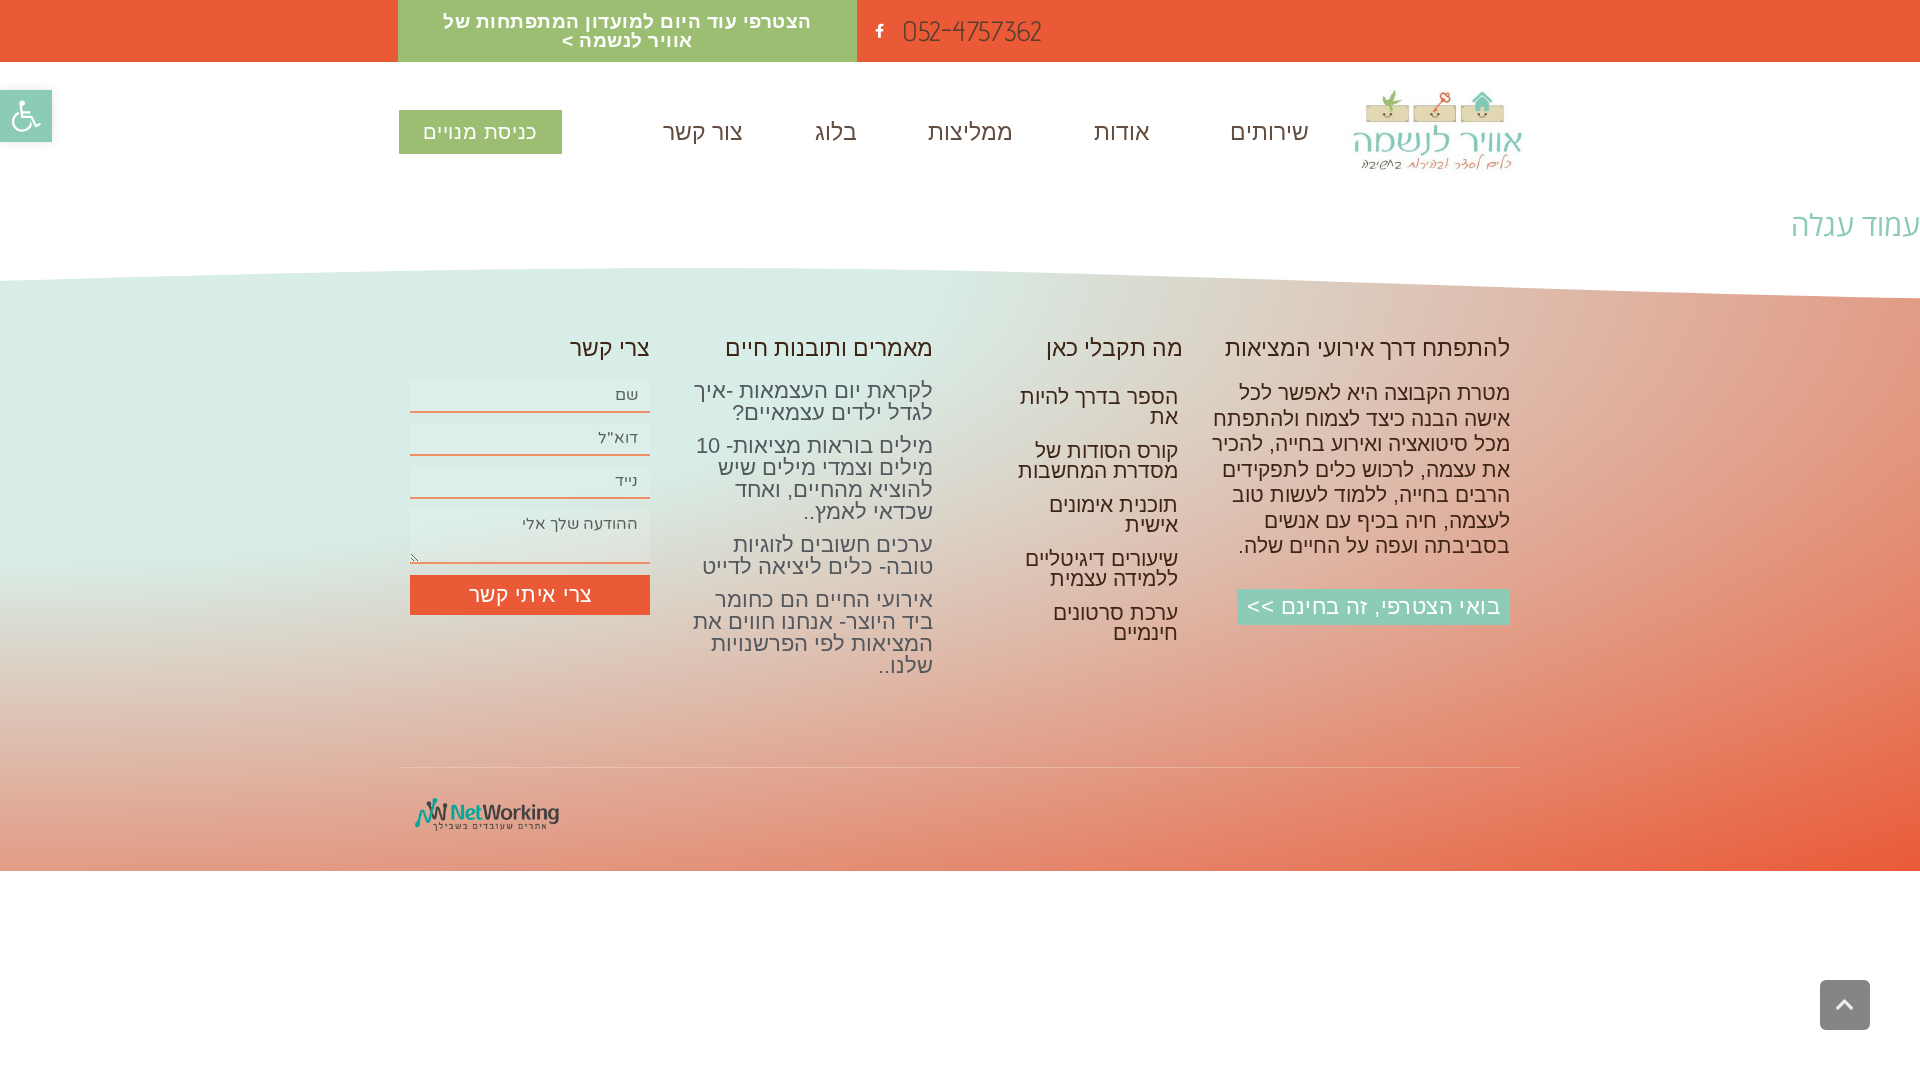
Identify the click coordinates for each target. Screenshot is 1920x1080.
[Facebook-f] (879, 31)
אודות (1121, 132)
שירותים (1269, 132)
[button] (26, 116)
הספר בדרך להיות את (1099, 406)
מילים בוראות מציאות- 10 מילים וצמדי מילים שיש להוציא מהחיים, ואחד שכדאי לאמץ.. (814, 478)
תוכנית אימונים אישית (1113, 514)
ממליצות (970, 132)
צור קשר (703, 132)
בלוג (836, 132)
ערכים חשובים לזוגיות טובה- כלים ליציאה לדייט (817, 555)
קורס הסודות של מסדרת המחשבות (1098, 460)
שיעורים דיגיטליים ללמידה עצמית (1101, 568)
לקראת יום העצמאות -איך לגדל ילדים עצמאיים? (813, 401)
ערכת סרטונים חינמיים (1115, 622)
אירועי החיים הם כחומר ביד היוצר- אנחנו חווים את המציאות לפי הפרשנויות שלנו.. (813, 632)
